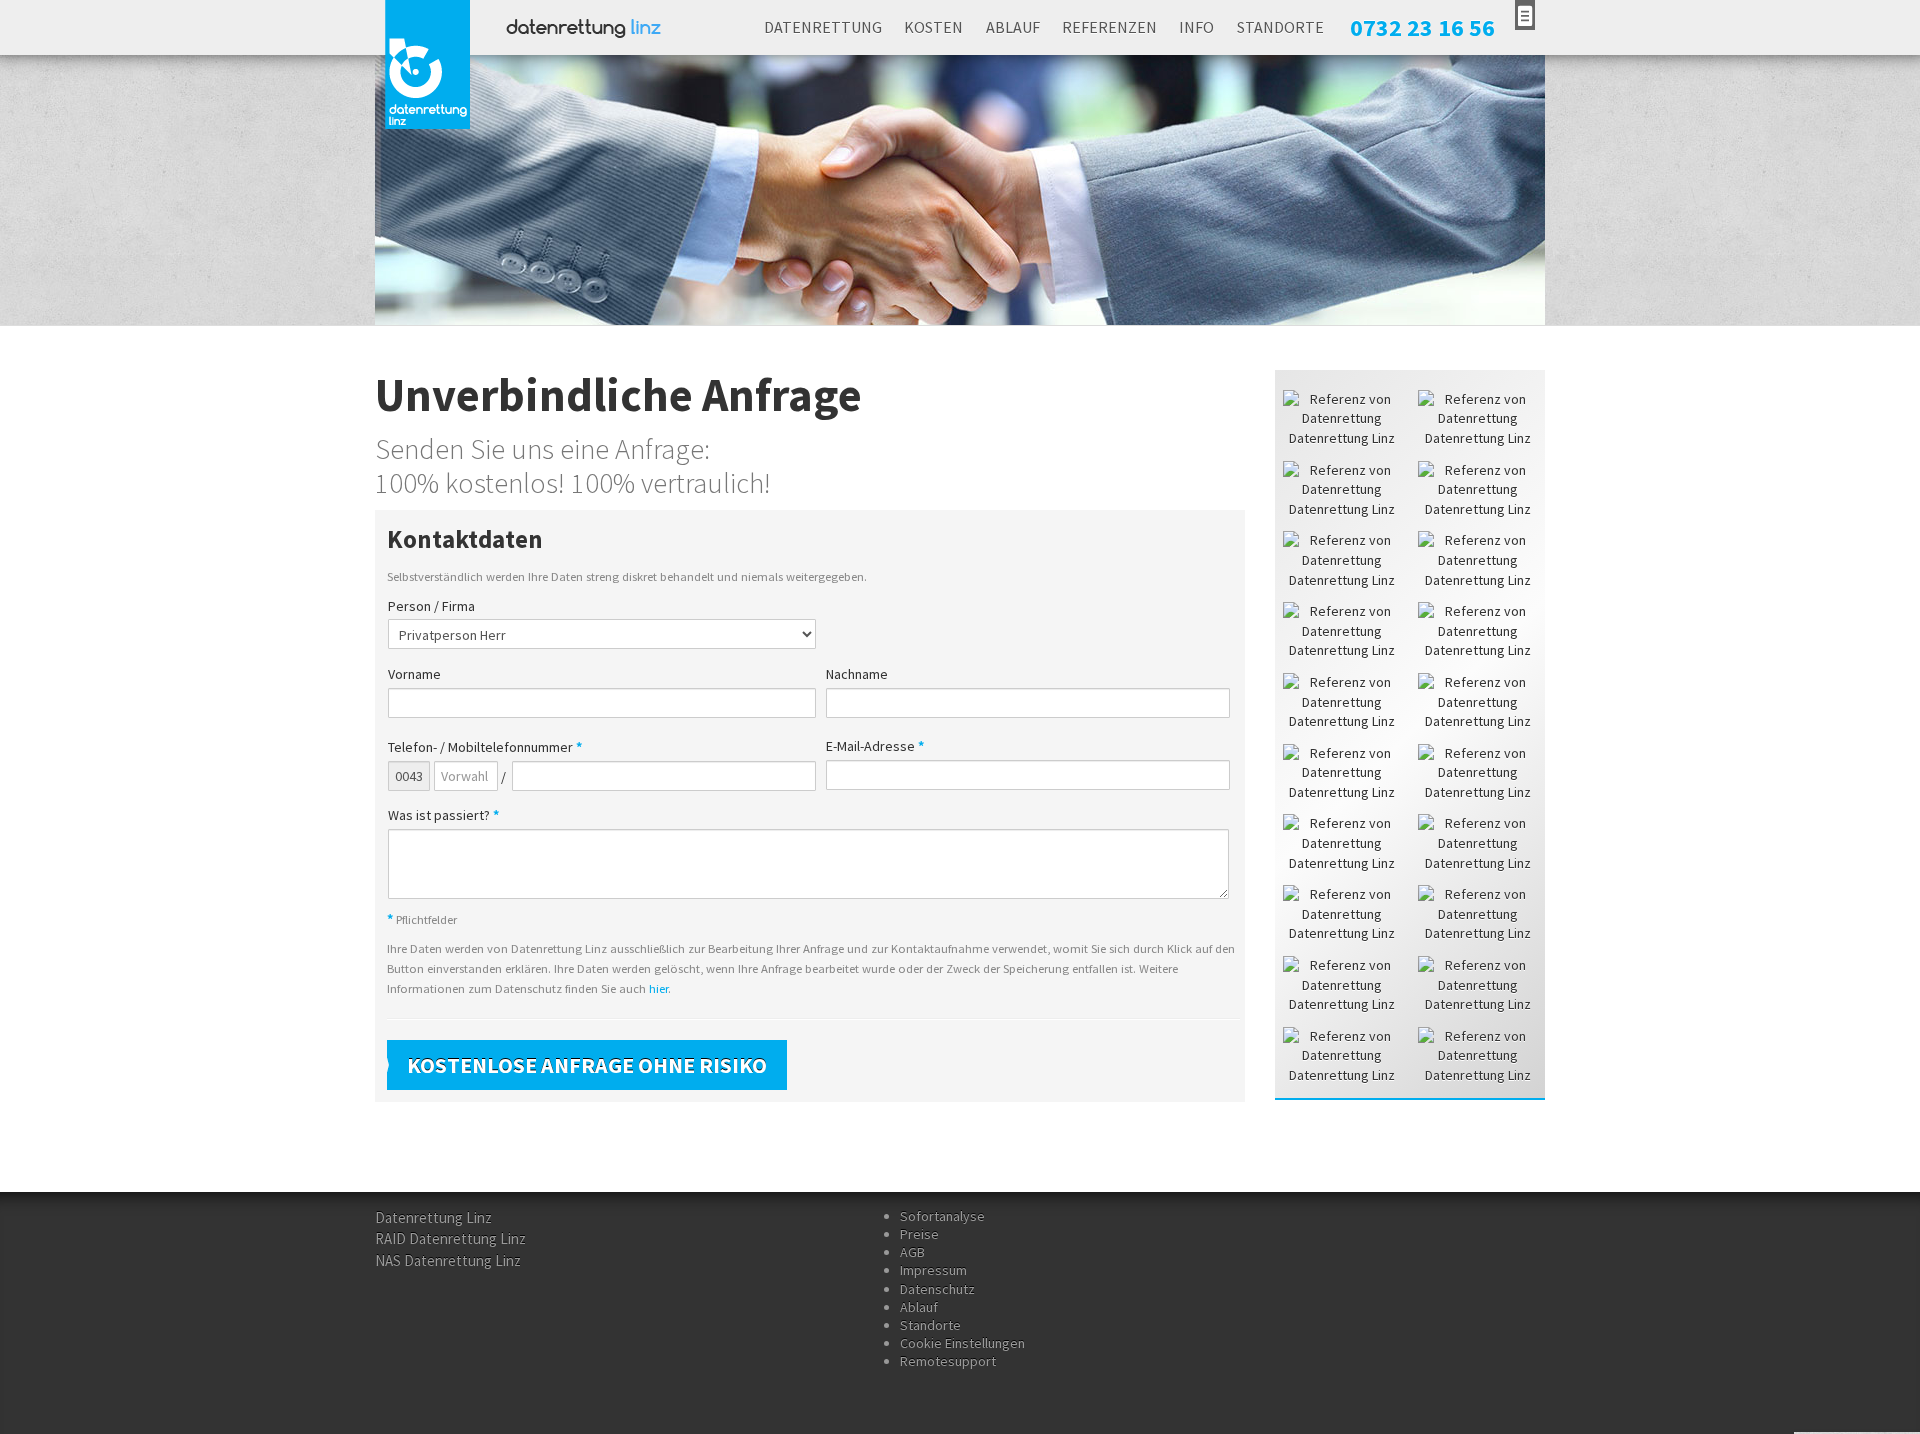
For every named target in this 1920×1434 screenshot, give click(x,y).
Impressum (933, 1270)
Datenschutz (937, 1289)
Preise (919, 1234)
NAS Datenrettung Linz (448, 1260)
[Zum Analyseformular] (1525, 15)
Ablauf (1013, 27)
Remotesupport (948, 1361)
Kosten (933, 27)
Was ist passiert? (443, 815)
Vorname (414, 674)
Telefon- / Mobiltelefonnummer (485, 747)
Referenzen (1109, 27)
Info (1196, 27)
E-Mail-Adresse (875, 746)
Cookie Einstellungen (962, 1343)
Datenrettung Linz (433, 1217)
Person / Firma (431, 606)
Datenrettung (823, 27)
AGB (912, 1252)
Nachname (857, 674)
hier (658, 988)
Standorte (1280, 27)
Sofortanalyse (942, 1216)
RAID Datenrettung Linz (450, 1238)
